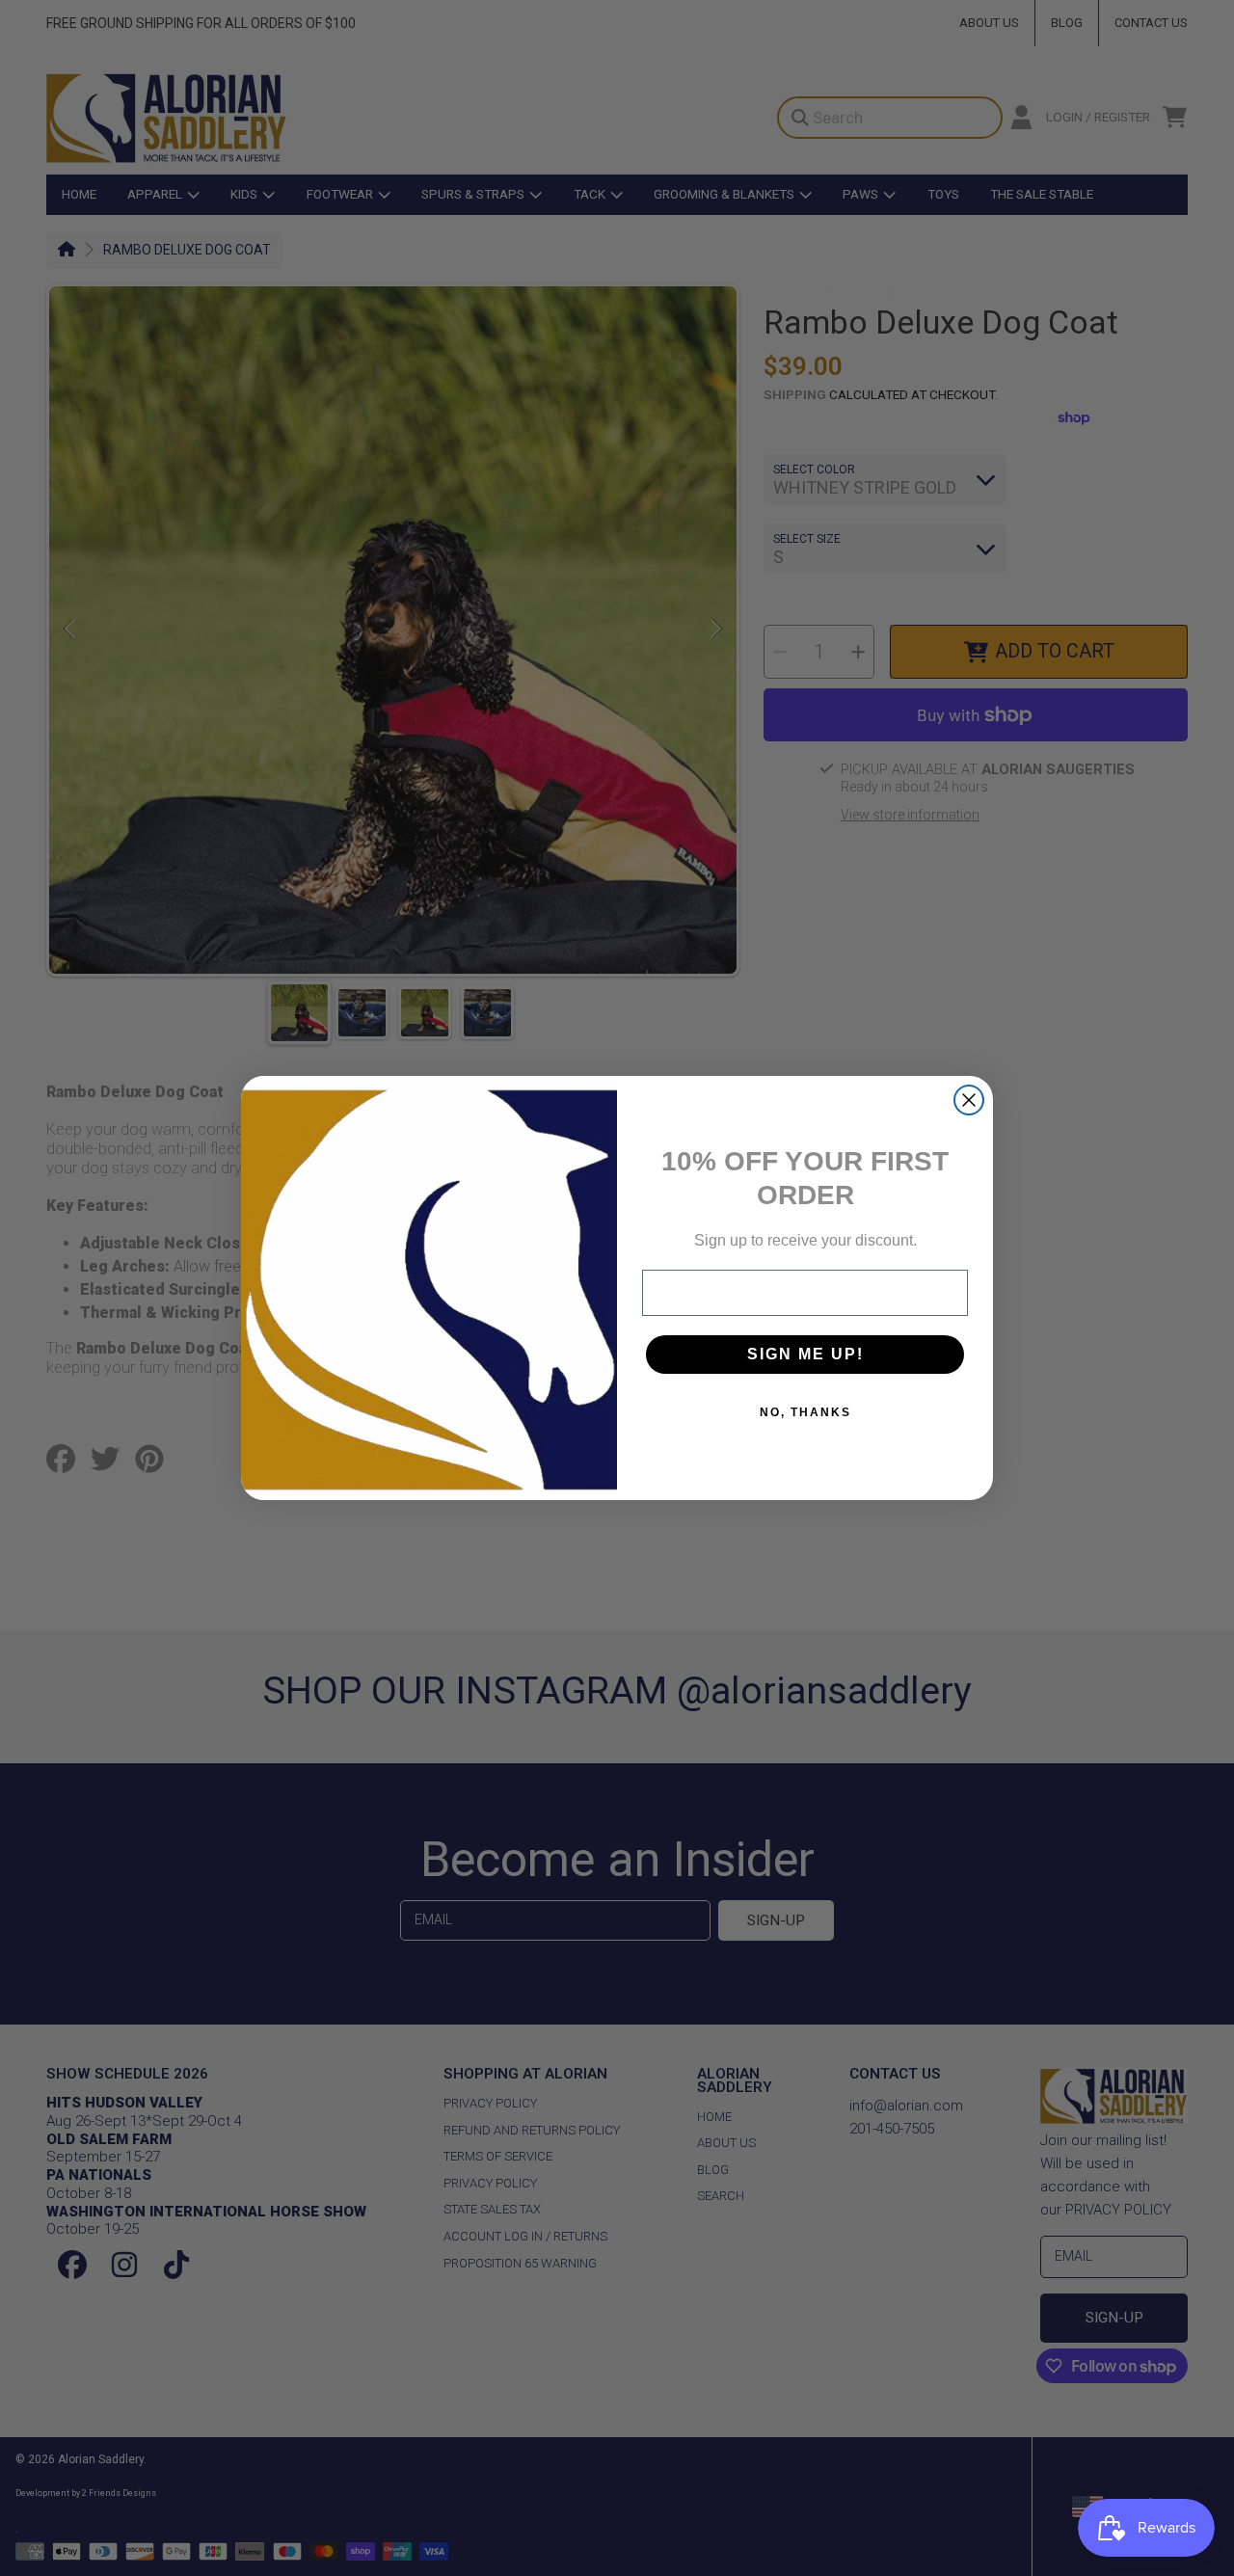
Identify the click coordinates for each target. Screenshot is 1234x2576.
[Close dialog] (969, 1100)
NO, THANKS (805, 1412)
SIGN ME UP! (805, 1354)
